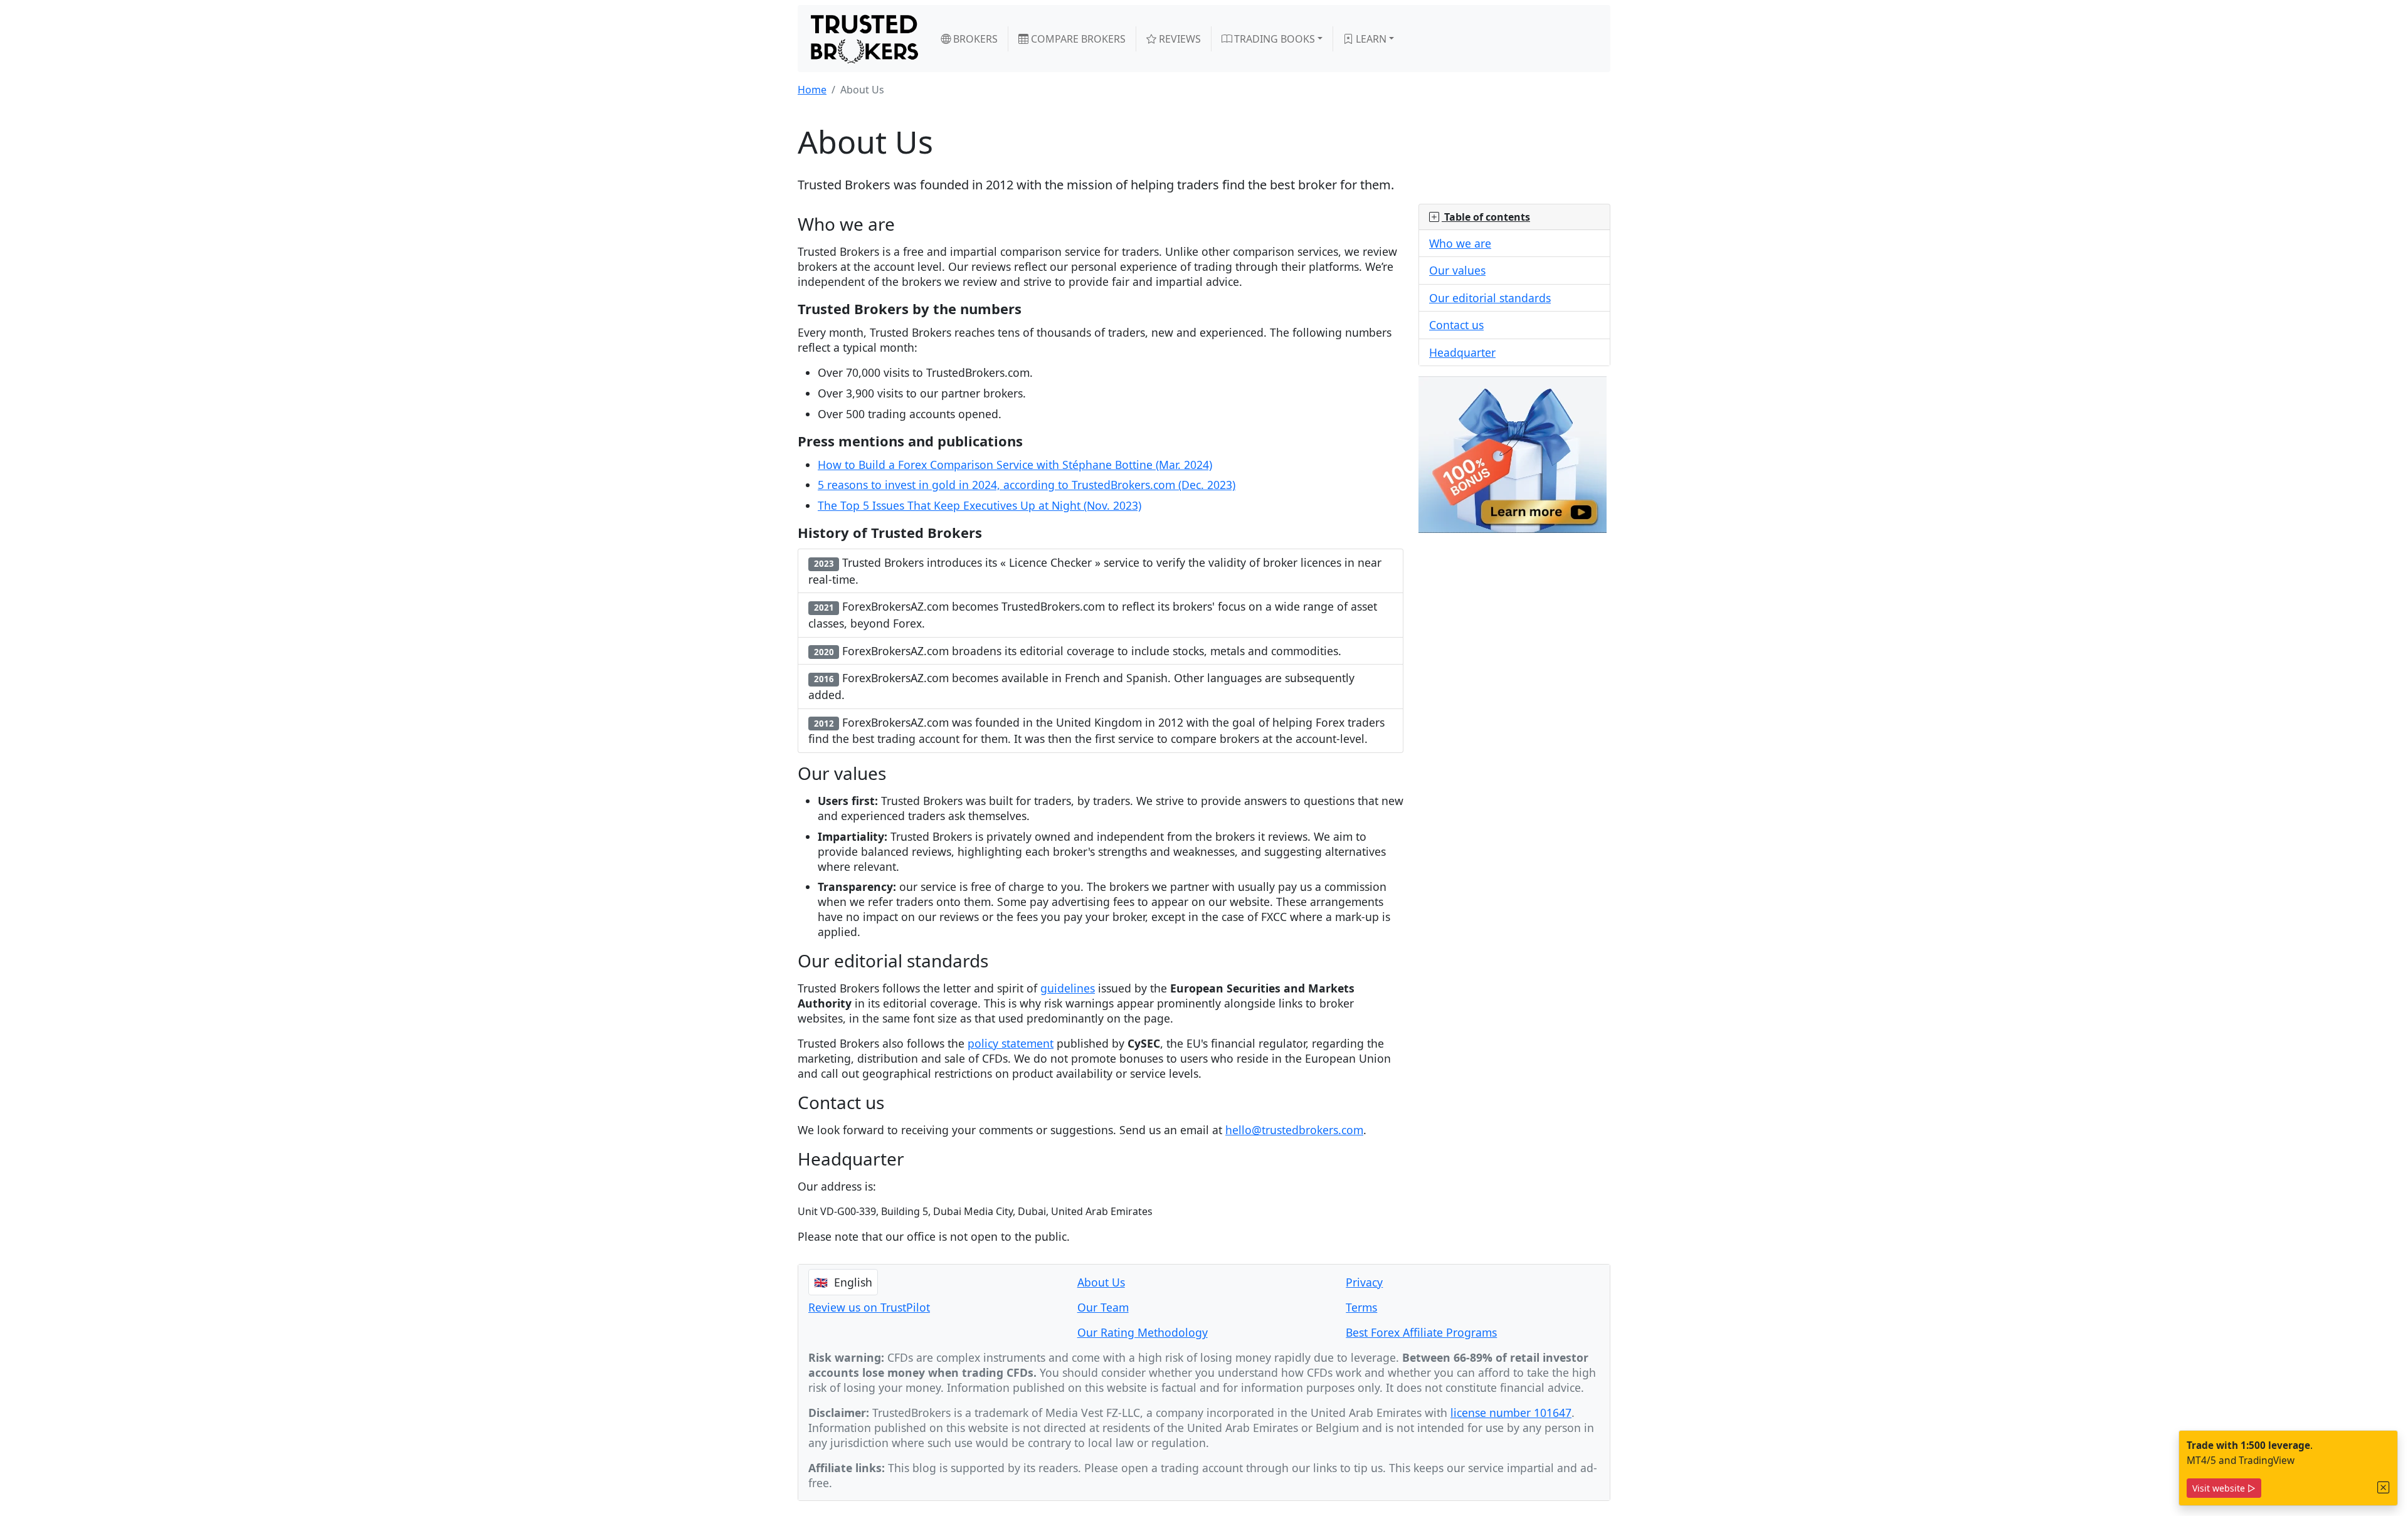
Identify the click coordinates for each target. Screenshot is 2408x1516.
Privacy (1364, 1282)
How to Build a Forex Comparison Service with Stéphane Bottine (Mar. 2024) (1015, 465)
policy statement (1011, 1043)
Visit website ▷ (2224, 1488)
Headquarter (1462, 352)
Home (812, 90)
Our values (1457, 270)
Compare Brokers (1077, 39)
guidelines (1068, 988)
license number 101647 (1511, 1413)
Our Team (1103, 1307)
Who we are (1460, 243)
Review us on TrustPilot (869, 1307)
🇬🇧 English (843, 1282)
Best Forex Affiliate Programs (1421, 1332)
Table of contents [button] (1486, 217)
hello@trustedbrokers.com (1294, 1130)
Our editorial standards (1490, 298)
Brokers (974, 39)
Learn (1370, 39)
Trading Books (1273, 39)
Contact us (1456, 325)
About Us (1101, 1282)
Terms (1361, 1307)
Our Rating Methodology (1143, 1332)
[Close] (2384, 1487)
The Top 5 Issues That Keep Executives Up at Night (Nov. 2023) (980, 505)
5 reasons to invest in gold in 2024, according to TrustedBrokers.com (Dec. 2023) (1027, 485)
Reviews (1179, 39)
